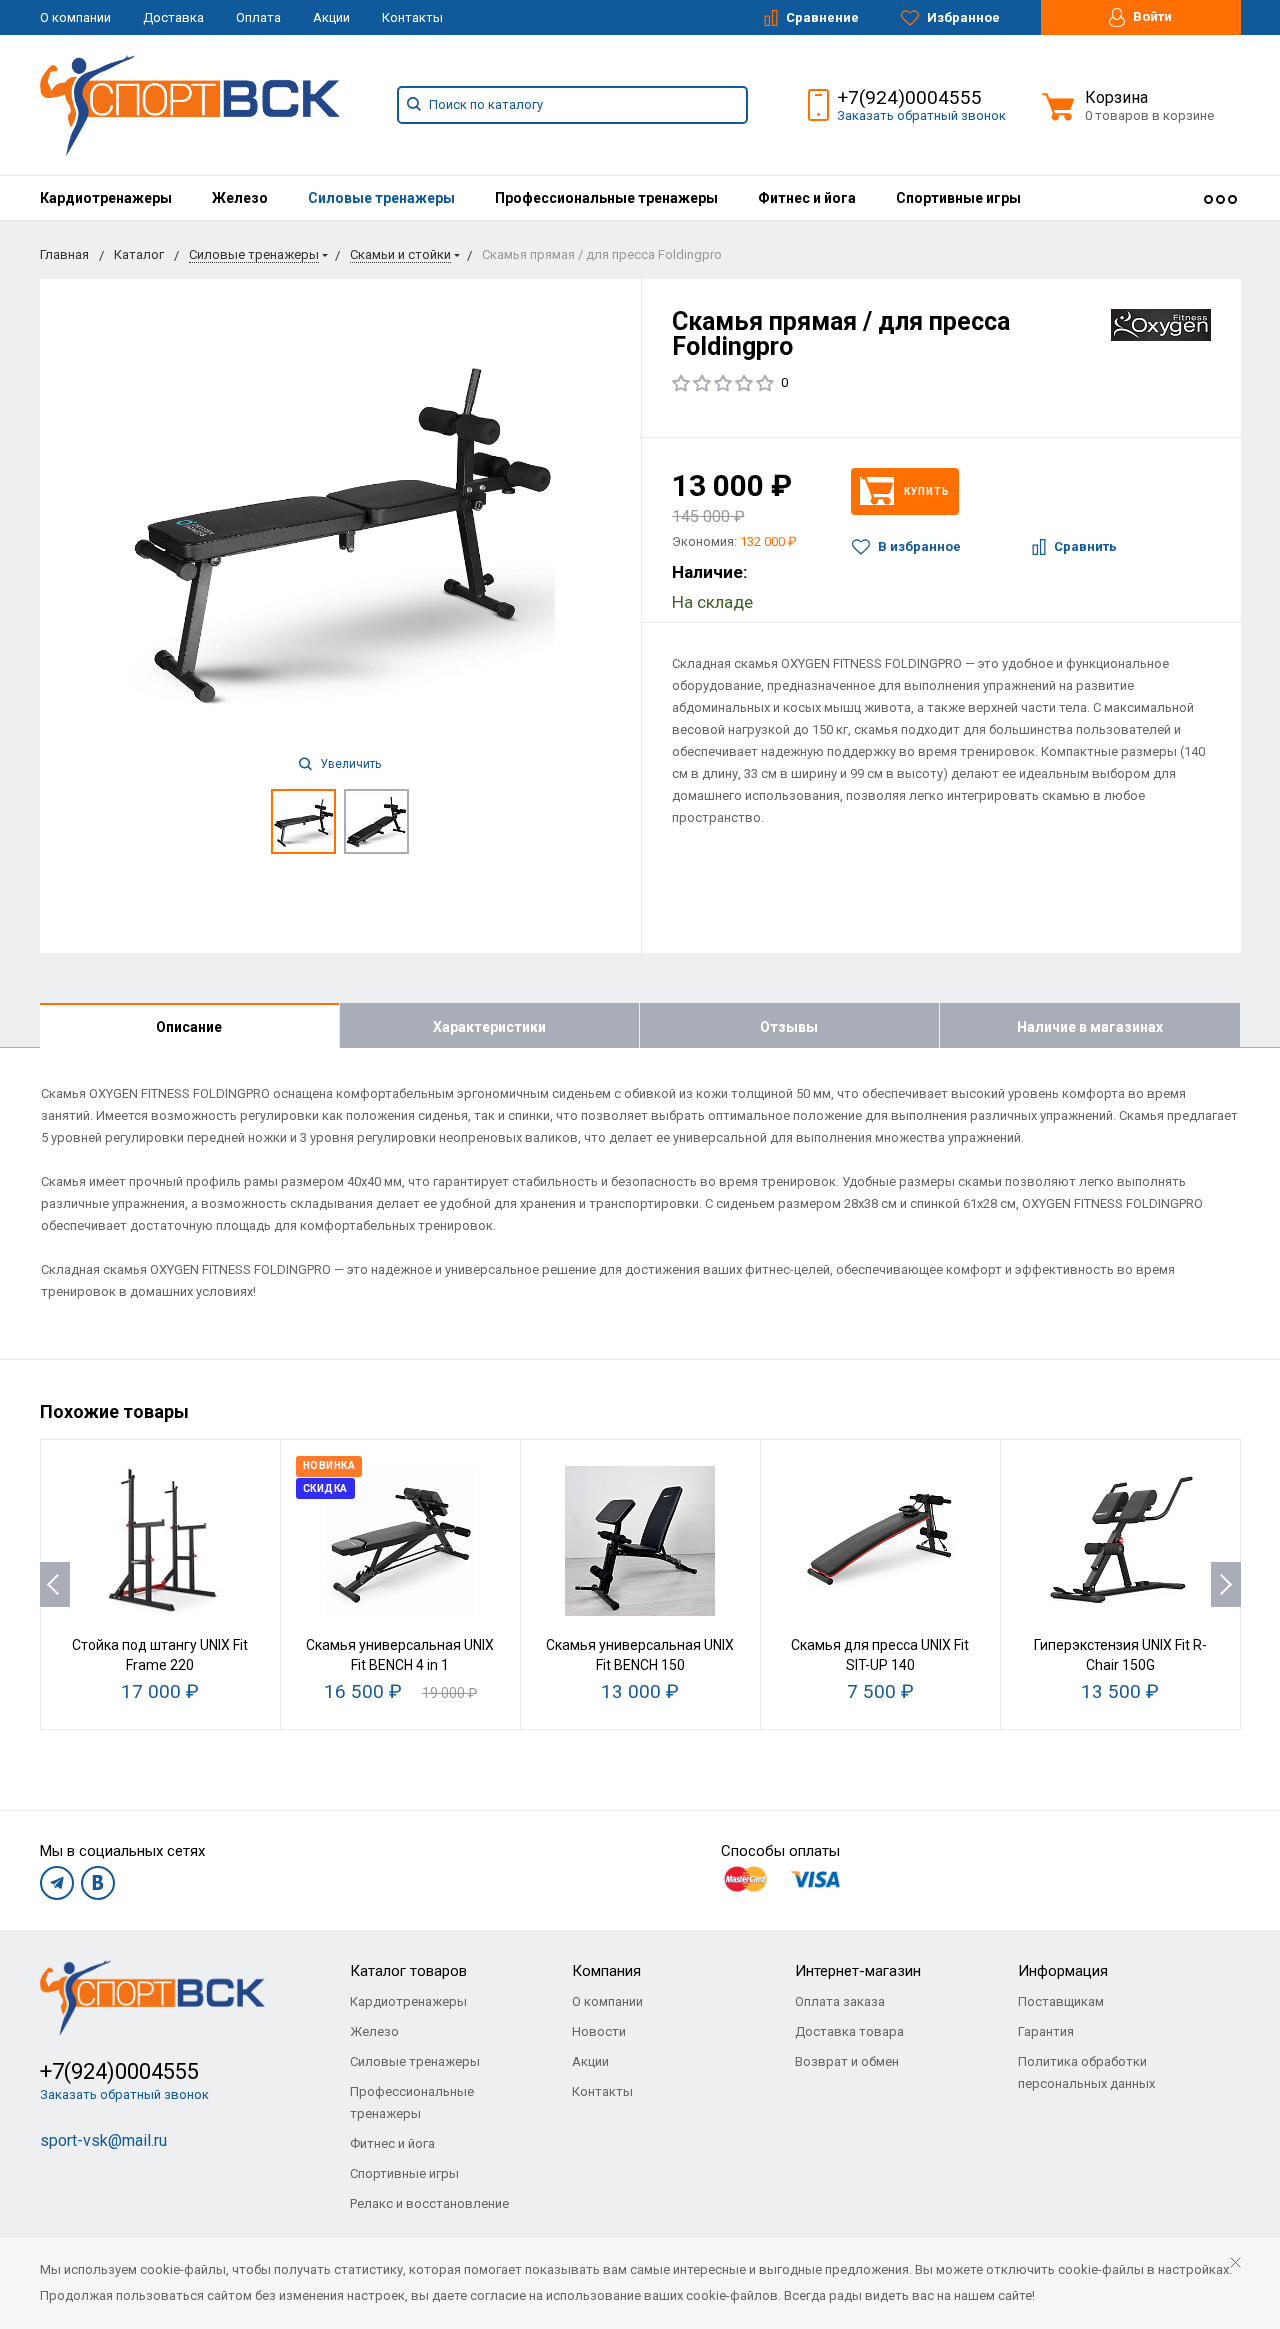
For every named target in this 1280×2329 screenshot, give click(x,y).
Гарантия (1046, 2031)
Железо (240, 198)
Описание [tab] (189, 1027)
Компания (606, 1971)
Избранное (962, 17)
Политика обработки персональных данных (1086, 2072)
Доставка (173, 17)
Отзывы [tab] (789, 1027)
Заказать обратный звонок (921, 115)
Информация (1063, 1971)
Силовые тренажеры (381, 198)
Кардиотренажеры (106, 198)
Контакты (412, 17)
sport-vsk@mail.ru (103, 2140)
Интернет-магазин (858, 1971)
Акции (331, 17)
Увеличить (349, 764)
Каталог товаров (408, 1971)
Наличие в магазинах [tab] (1090, 1027)
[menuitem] (106, 198)
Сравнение (821, 17)
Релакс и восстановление (429, 2203)
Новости (599, 2031)
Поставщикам (1061, 2001)
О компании (75, 17)
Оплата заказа (840, 2001)
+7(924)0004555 (909, 97)
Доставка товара (849, 2031)
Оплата (258, 17)
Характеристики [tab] (489, 1027)
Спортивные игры (958, 198)
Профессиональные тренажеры (606, 198)
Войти (1151, 16)
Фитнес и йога (807, 198)
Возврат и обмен (847, 2061)
